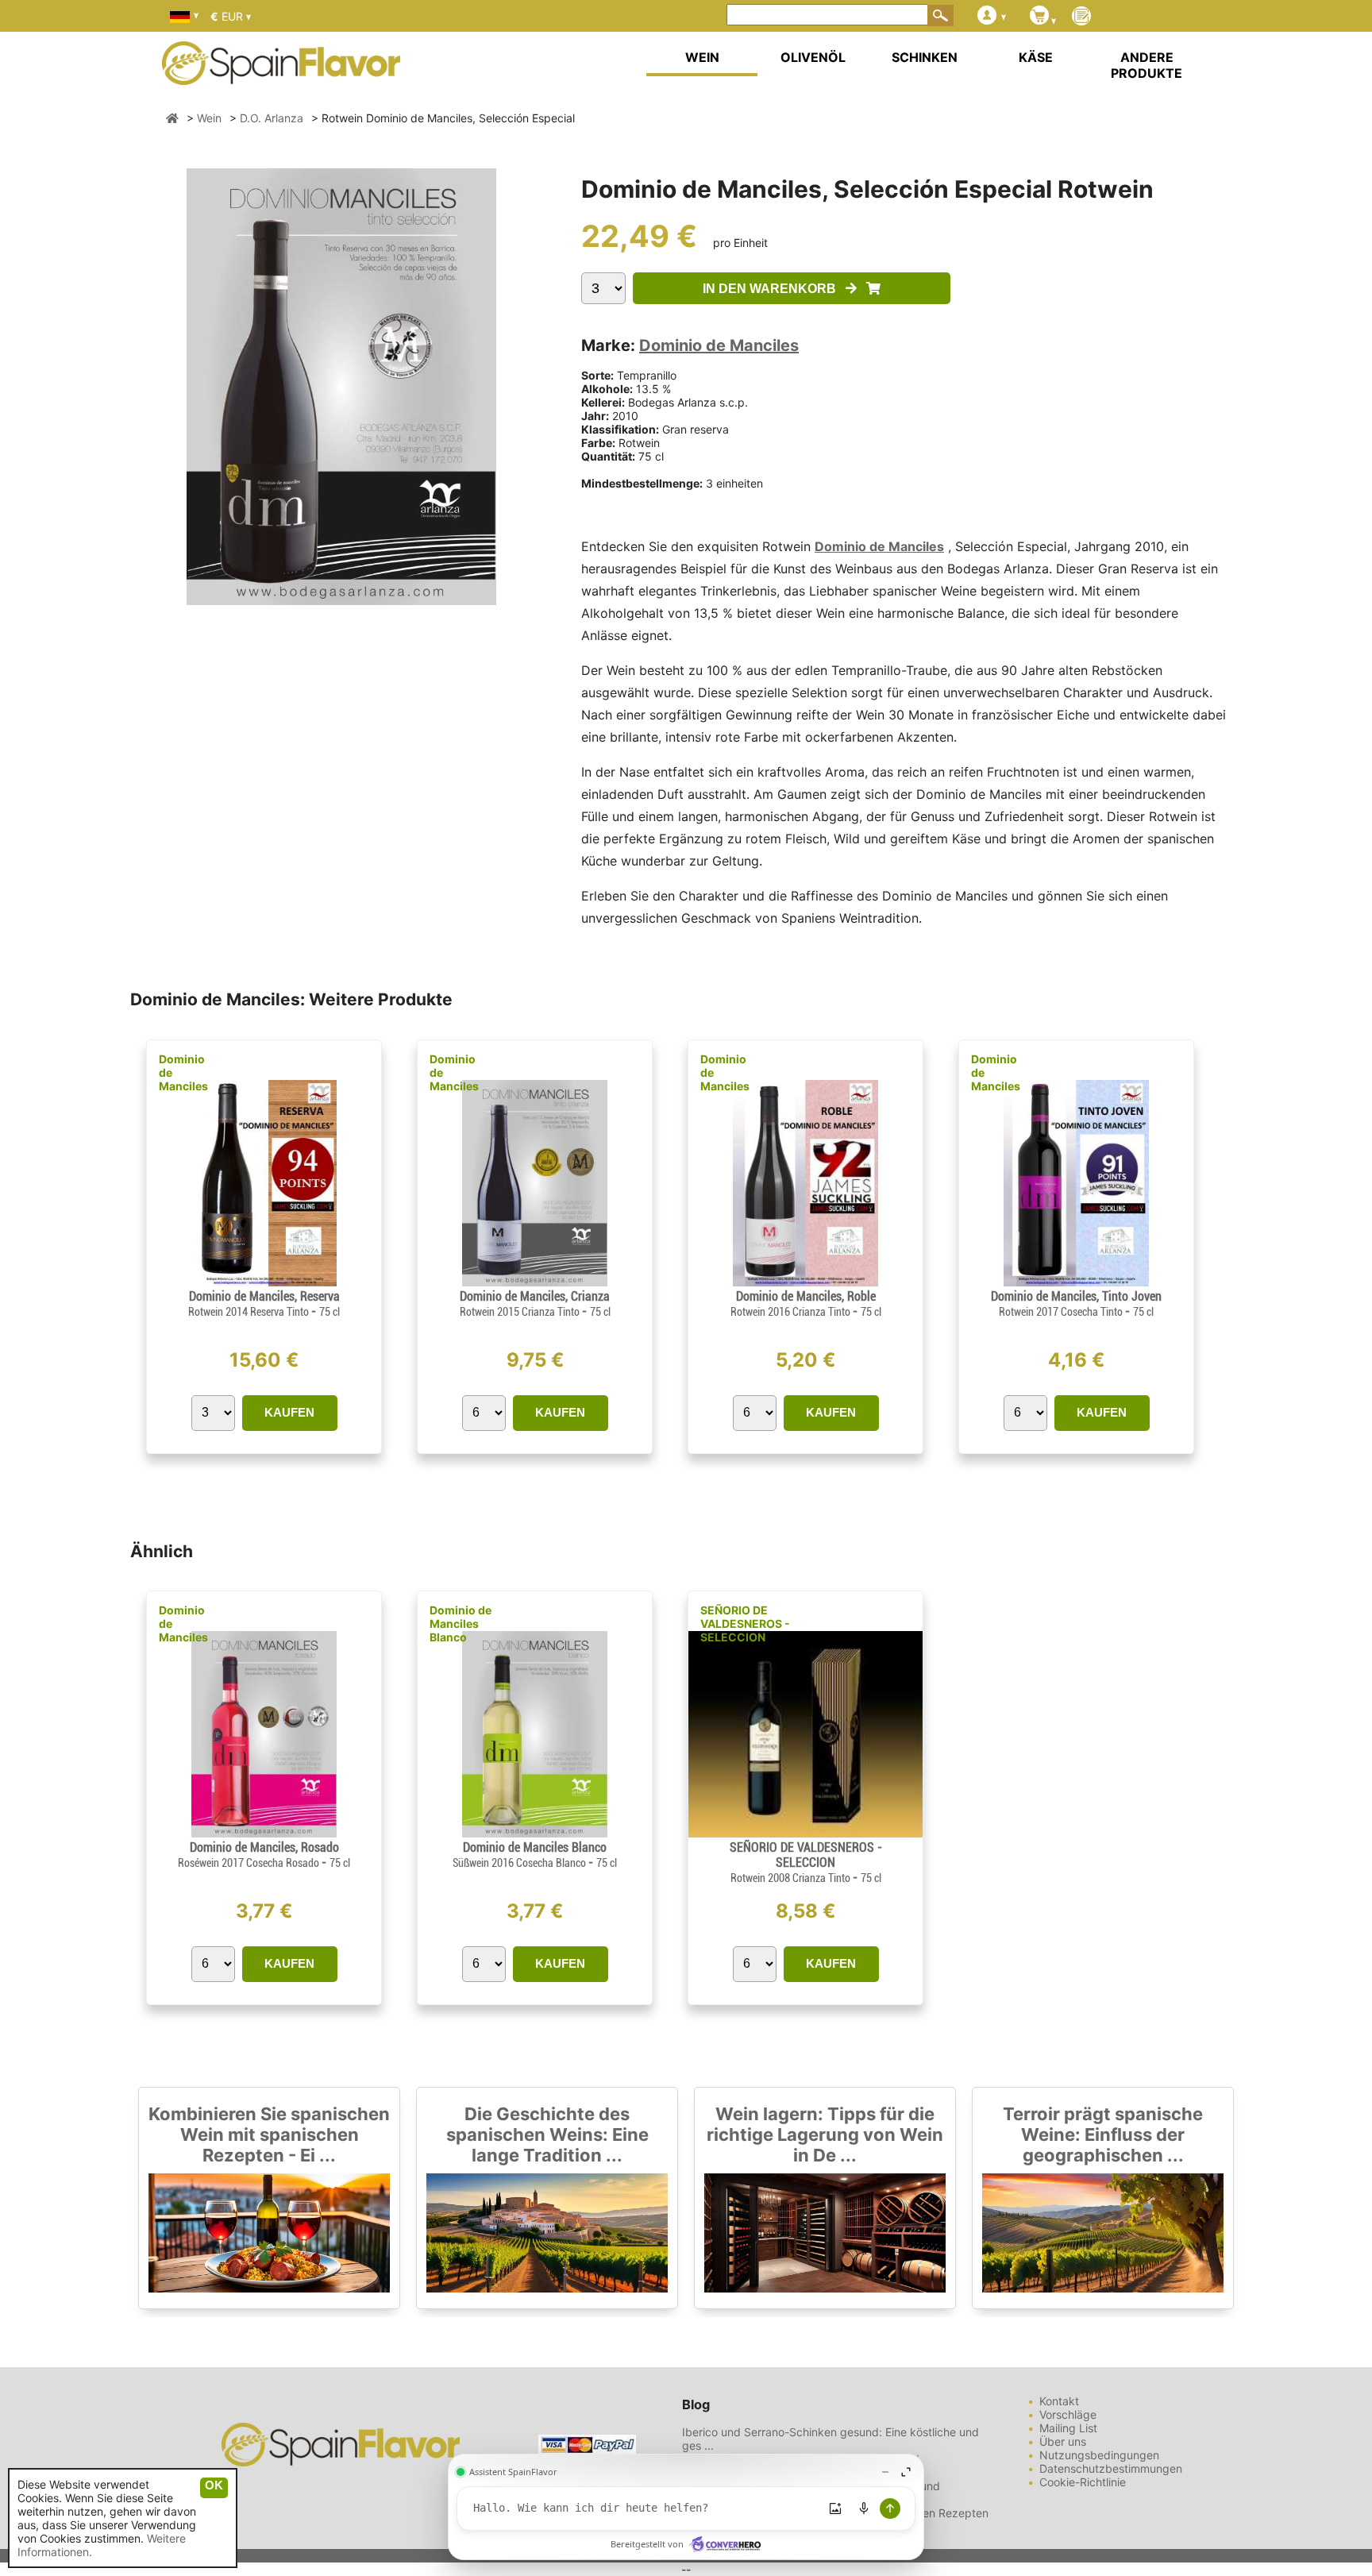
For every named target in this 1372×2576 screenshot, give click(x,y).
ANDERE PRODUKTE (1147, 65)
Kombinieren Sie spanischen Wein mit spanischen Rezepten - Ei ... (269, 2134)
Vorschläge (1068, 2414)
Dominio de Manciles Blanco (461, 1623)
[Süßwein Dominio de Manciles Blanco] (535, 1833)
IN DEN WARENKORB (774, 289)
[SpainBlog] (1081, 17)
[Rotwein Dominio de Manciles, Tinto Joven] (1077, 1282)
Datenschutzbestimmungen (1111, 2468)
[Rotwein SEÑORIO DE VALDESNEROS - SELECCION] (805, 1833)
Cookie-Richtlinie (1083, 2482)
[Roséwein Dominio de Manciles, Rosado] (264, 1833)
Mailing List (1068, 2428)
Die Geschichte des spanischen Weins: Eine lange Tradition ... (547, 2134)
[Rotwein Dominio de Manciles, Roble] (806, 1282)
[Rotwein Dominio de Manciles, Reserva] (264, 1282)
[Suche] (941, 15)
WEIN (702, 57)
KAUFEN (289, 1412)
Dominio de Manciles (719, 345)
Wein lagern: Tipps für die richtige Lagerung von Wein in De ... (825, 2134)
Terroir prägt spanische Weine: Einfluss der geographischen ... (1103, 2134)
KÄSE (1036, 57)
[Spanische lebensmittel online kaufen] (281, 75)
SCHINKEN (925, 57)
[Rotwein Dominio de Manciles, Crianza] (535, 1282)
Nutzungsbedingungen (1099, 2455)
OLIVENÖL (813, 57)
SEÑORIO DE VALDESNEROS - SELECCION (745, 1623)
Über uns (1063, 2441)
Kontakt (1059, 2401)
